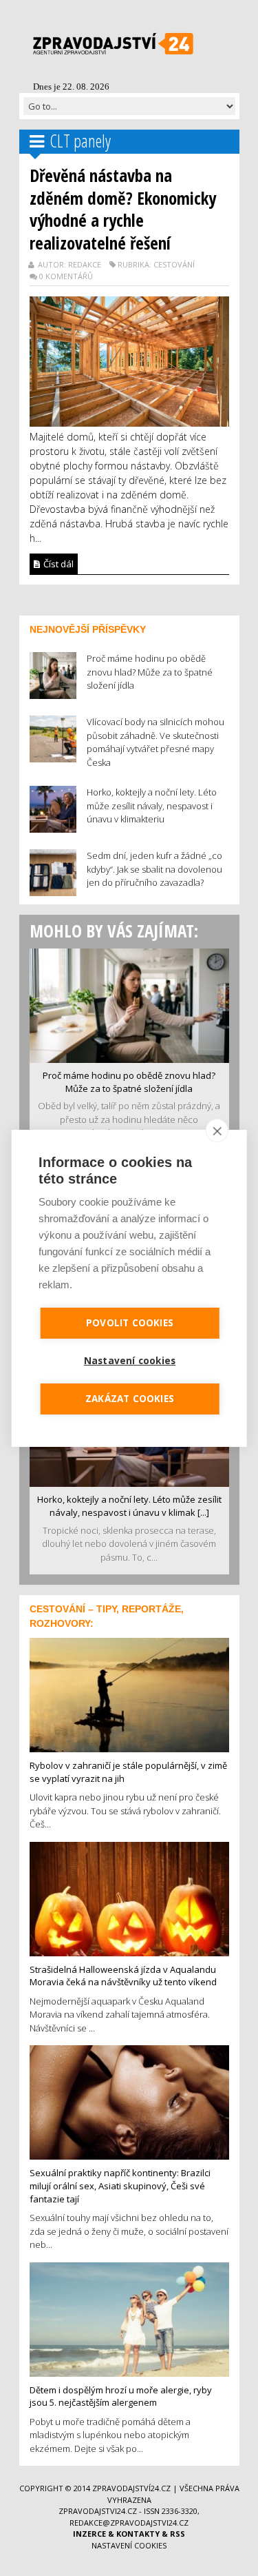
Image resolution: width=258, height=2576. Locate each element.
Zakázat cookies (130, 1399)
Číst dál (57, 564)
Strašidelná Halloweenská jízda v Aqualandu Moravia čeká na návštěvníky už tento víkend (123, 1976)
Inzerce (89, 2534)
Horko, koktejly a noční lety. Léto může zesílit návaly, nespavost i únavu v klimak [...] (129, 1506)
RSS (178, 2534)
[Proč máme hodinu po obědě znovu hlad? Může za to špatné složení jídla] (129, 1004)
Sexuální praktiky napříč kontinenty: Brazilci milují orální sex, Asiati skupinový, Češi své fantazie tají (120, 2185)
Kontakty (138, 2534)
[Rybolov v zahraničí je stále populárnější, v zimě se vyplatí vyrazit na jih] (129, 1694)
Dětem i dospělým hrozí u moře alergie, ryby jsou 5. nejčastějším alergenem (121, 2396)
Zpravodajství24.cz (131, 2488)
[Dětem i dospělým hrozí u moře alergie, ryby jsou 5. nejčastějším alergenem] (129, 2318)
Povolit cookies (130, 1323)
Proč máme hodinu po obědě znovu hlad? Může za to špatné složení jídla (129, 1082)
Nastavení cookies (129, 2545)
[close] (217, 1130)
